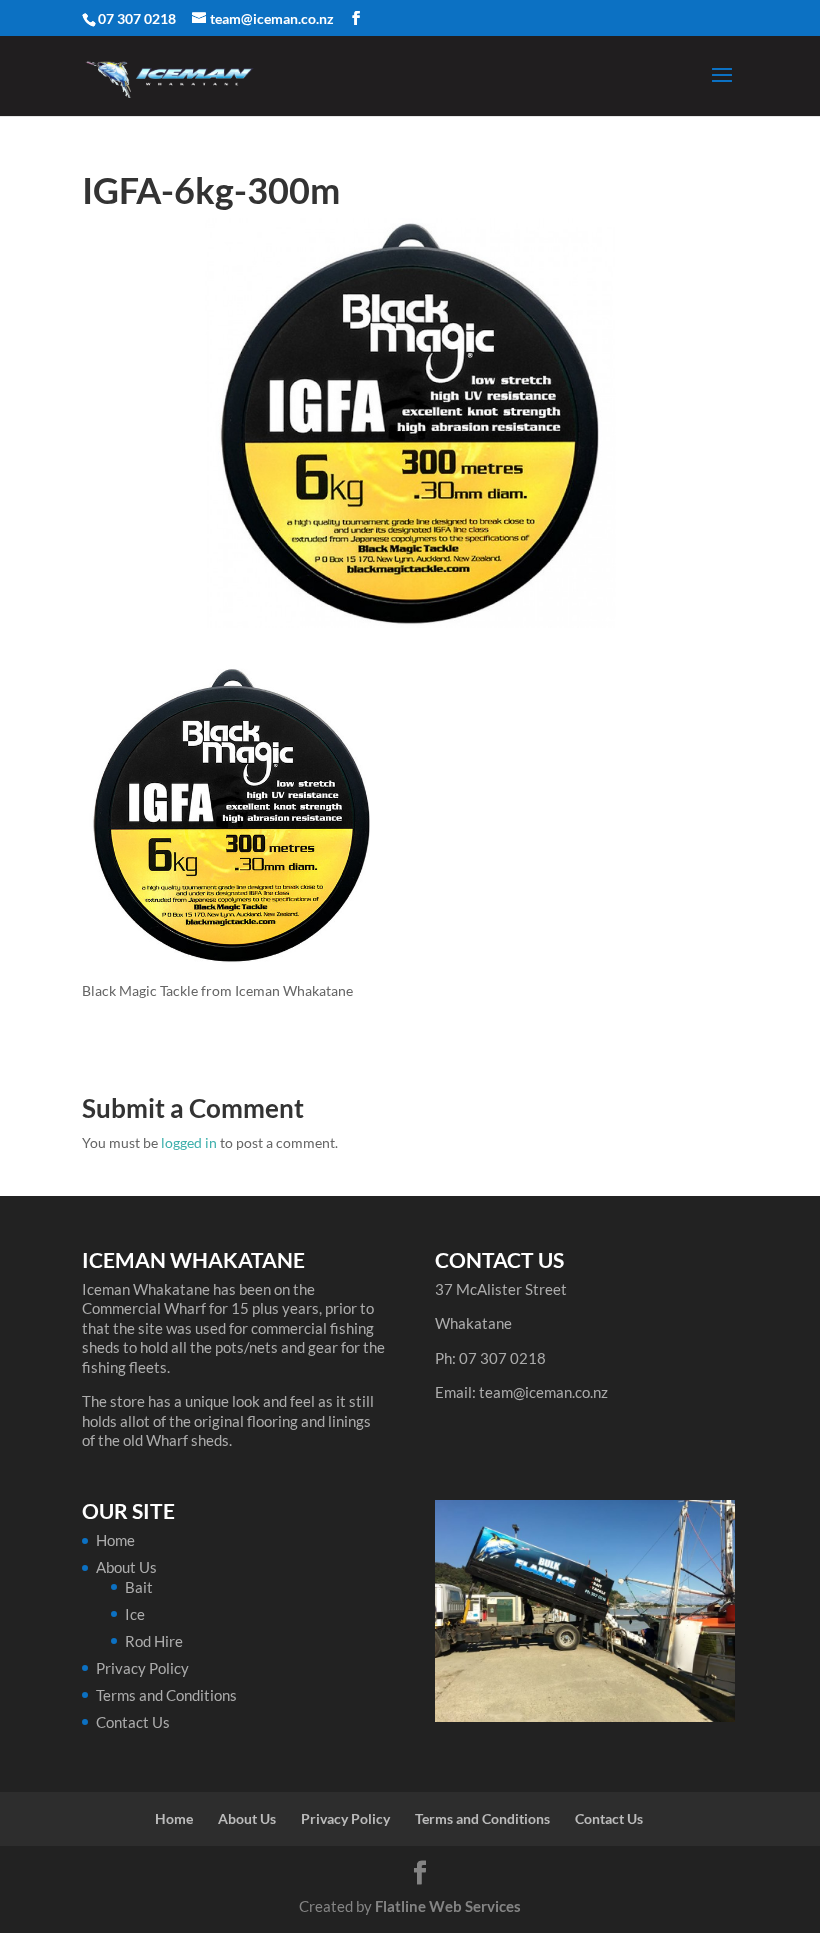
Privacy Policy (142, 1668)
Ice (135, 1614)
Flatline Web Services (448, 1906)
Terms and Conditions (166, 1695)
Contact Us (133, 1722)
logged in (189, 1142)
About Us (126, 1567)
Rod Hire (154, 1641)
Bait (139, 1587)
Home (115, 1540)
